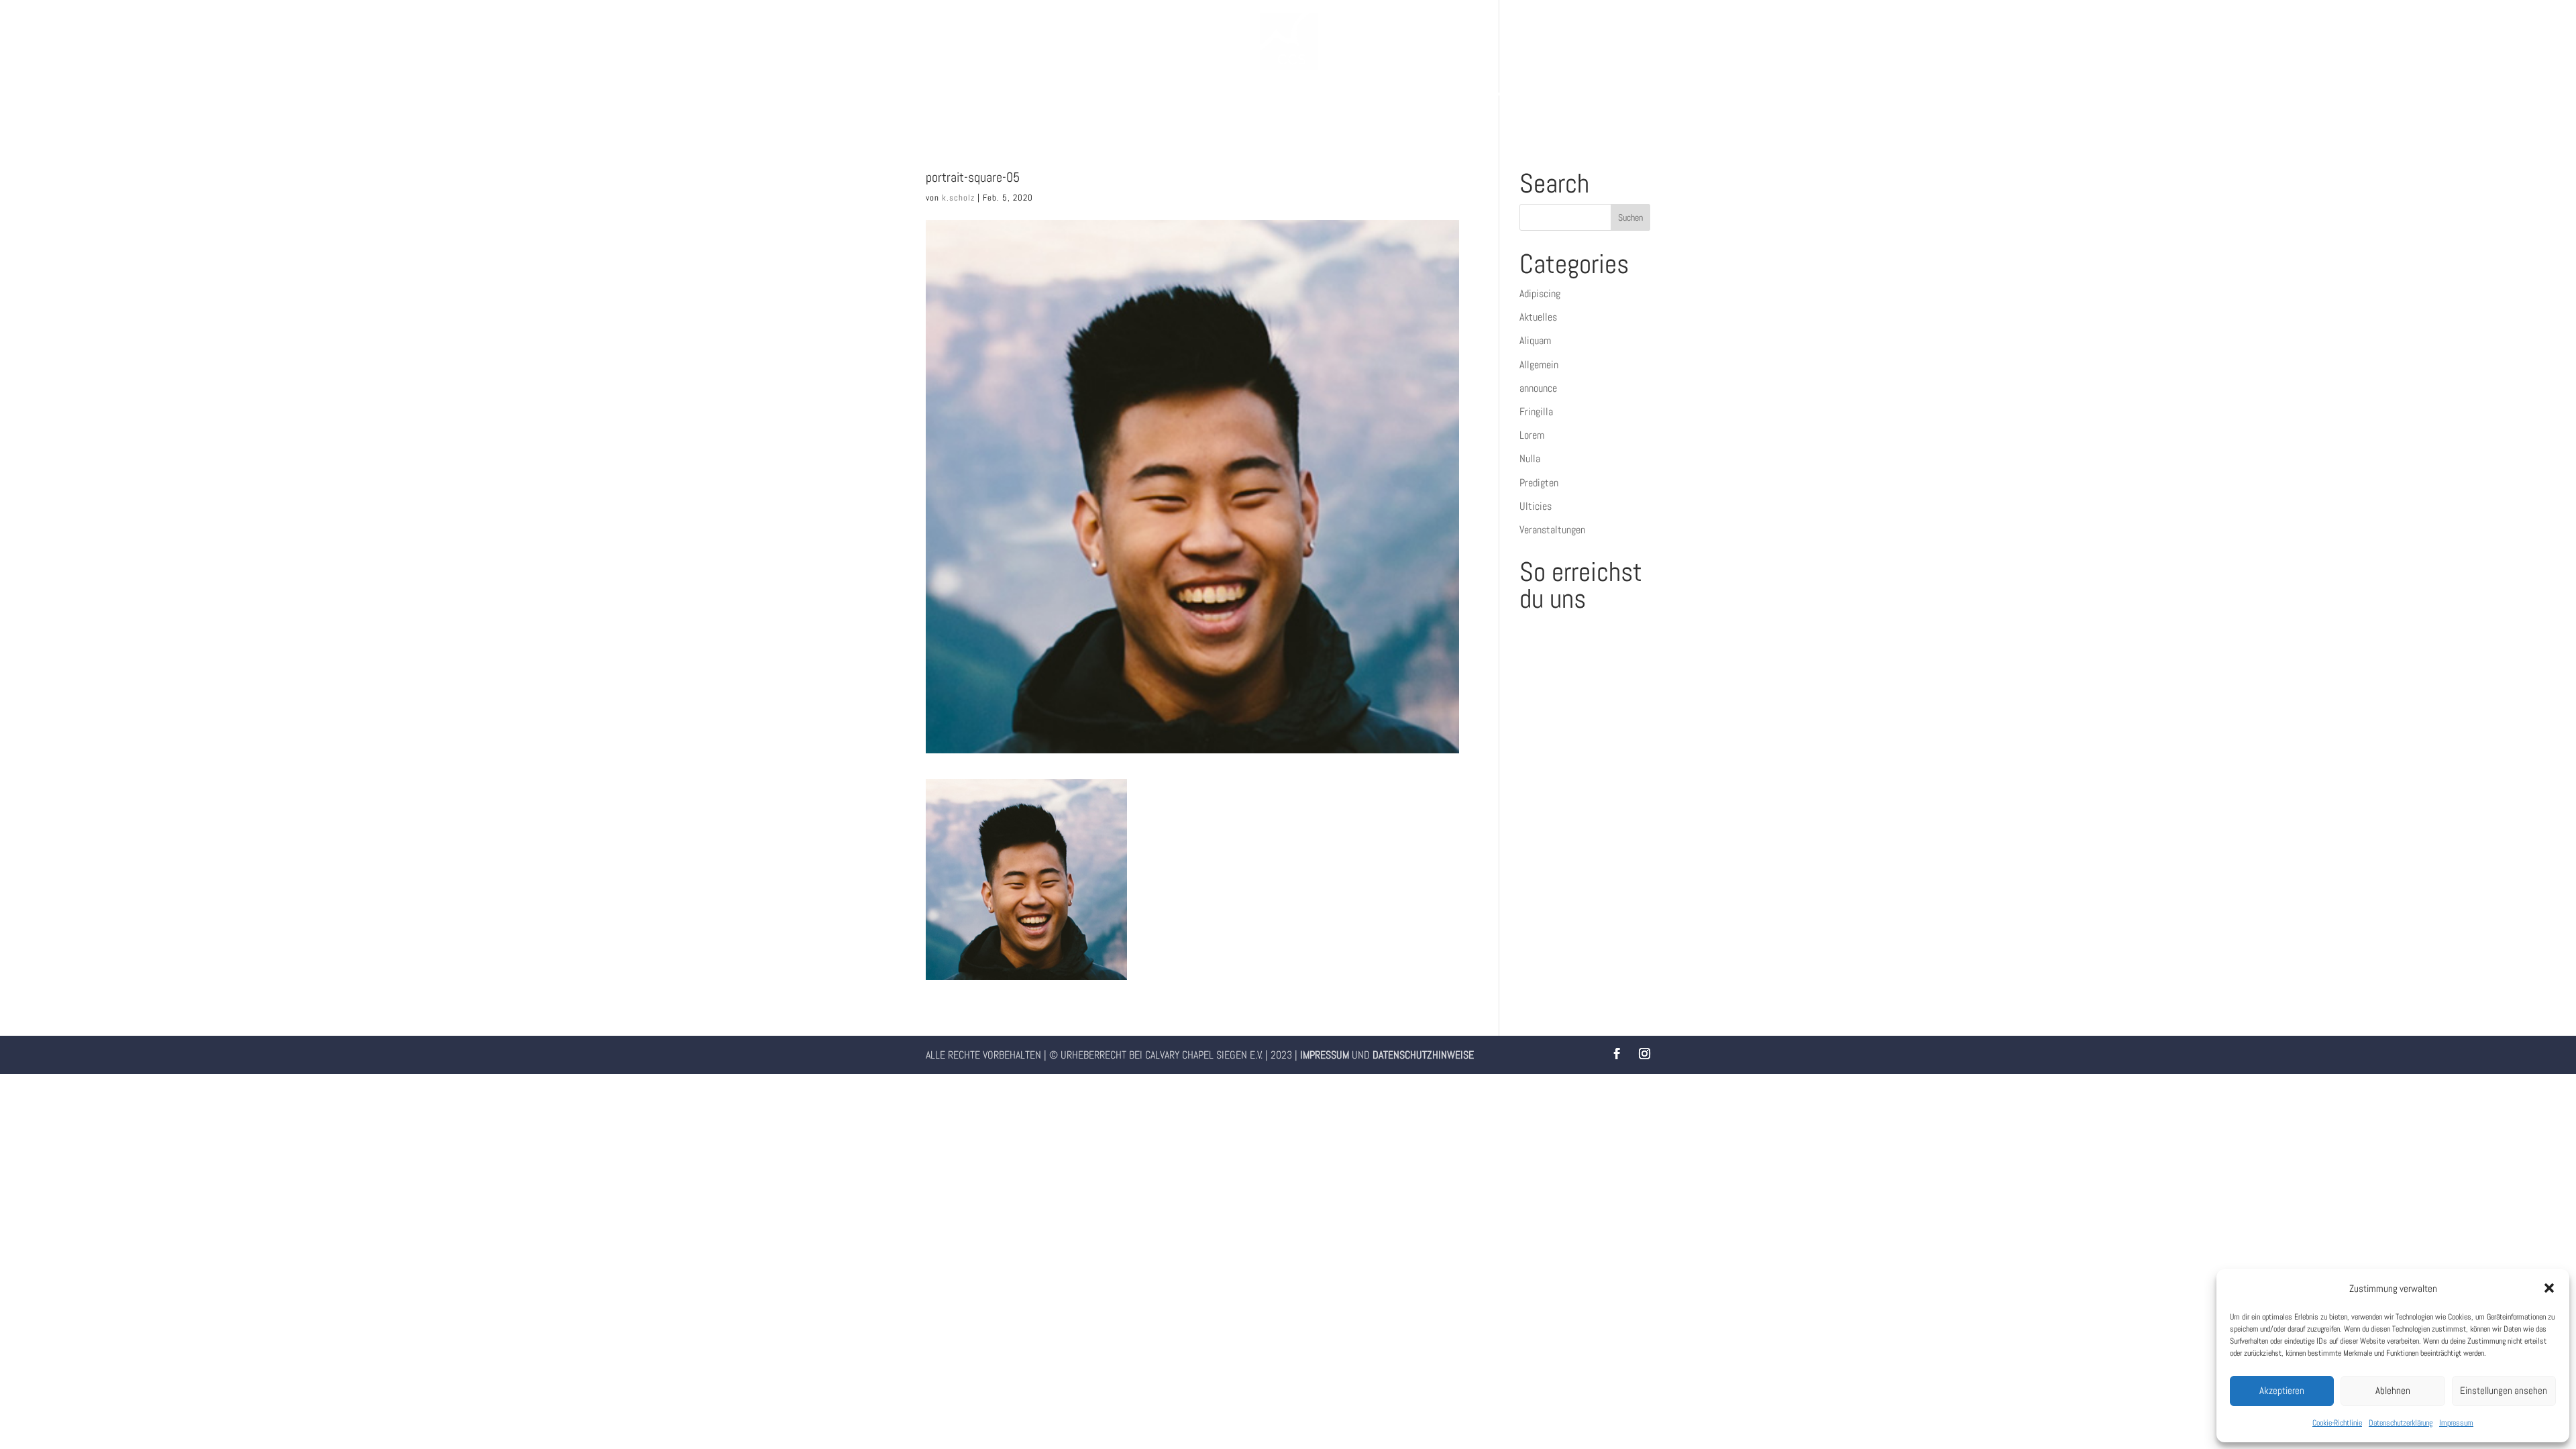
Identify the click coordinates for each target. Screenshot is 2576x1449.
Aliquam (1535, 340)
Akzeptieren (2282, 1390)
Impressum (2456, 1423)
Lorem (1532, 435)
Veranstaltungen (1552, 530)
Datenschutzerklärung (2401, 1423)
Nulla (1530, 459)
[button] (2549, 1288)
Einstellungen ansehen (2504, 1390)
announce (1538, 388)
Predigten (1539, 483)
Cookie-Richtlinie (2337, 1423)
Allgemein (1539, 365)
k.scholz (958, 198)
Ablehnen (2393, 1390)
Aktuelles (1538, 317)
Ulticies (1536, 506)
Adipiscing (1540, 293)
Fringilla (1536, 412)
